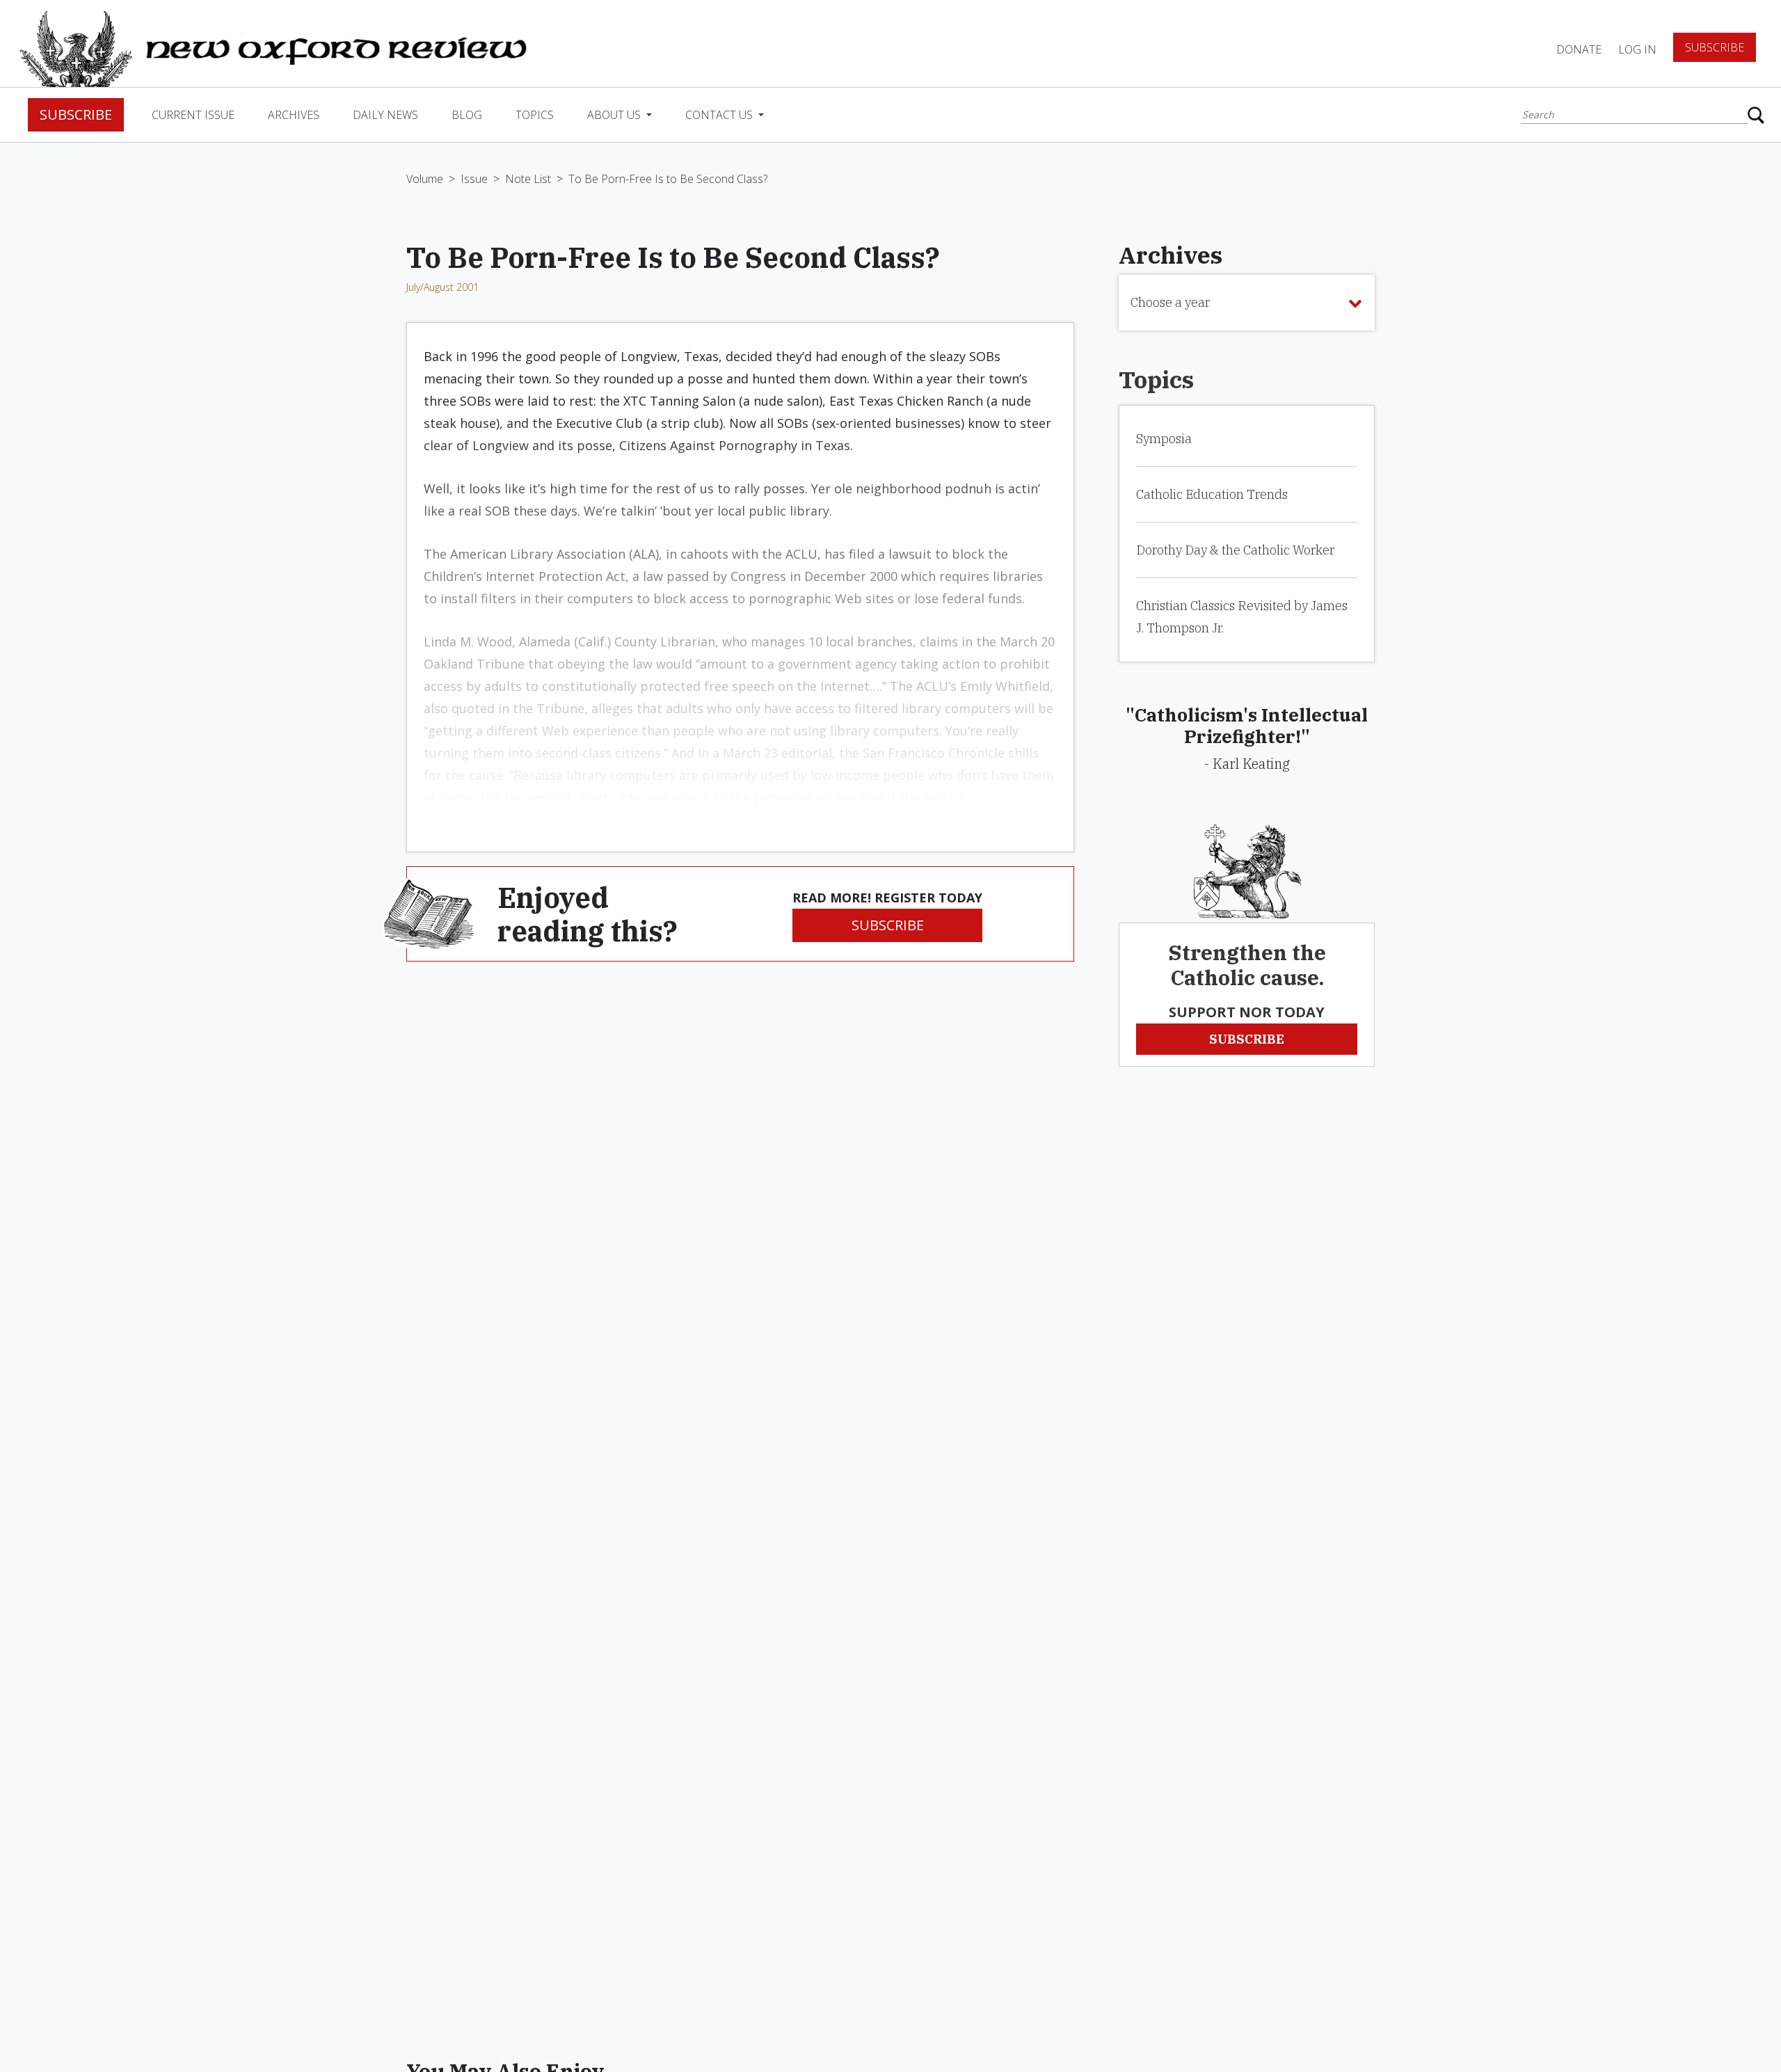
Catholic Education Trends (1212, 494)
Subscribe (1715, 47)
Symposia (1164, 439)
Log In (1637, 49)
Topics (535, 115)
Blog (467, 115)
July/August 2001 (442, 287)
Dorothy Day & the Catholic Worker (1235, 550)
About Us (615, 115)
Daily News (385, 115)
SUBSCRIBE (888, 925)
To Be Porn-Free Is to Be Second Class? (668, 179)
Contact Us (720, 115)
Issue (474, 179)
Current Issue (193, 115)
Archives (294, 115)
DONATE (1579, 49)
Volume (425, 179)
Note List (528, 179)
